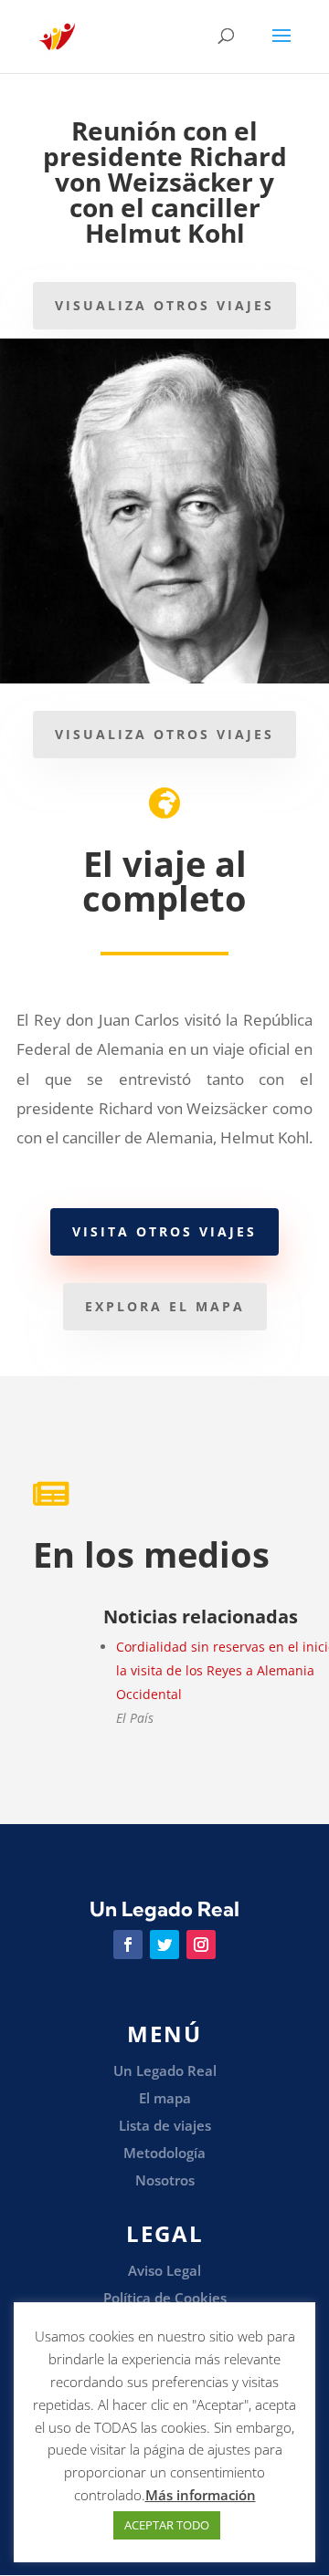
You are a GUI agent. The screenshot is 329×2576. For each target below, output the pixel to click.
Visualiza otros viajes (164, 305)
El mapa (165, 2098)
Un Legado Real (165, 2070)
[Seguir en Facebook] (128, 1945)
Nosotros (165, 2180)
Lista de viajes (165, 2125)
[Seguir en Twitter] (164, 1945)
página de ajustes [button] (197, 2449)
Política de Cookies (165, 2298)
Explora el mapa (165, 1306)
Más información (201, 2495)
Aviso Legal (164, 2270)
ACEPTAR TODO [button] (167, 2525)
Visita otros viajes (164, 1231)
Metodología (164, 2153)
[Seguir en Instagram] (201, 1945)
